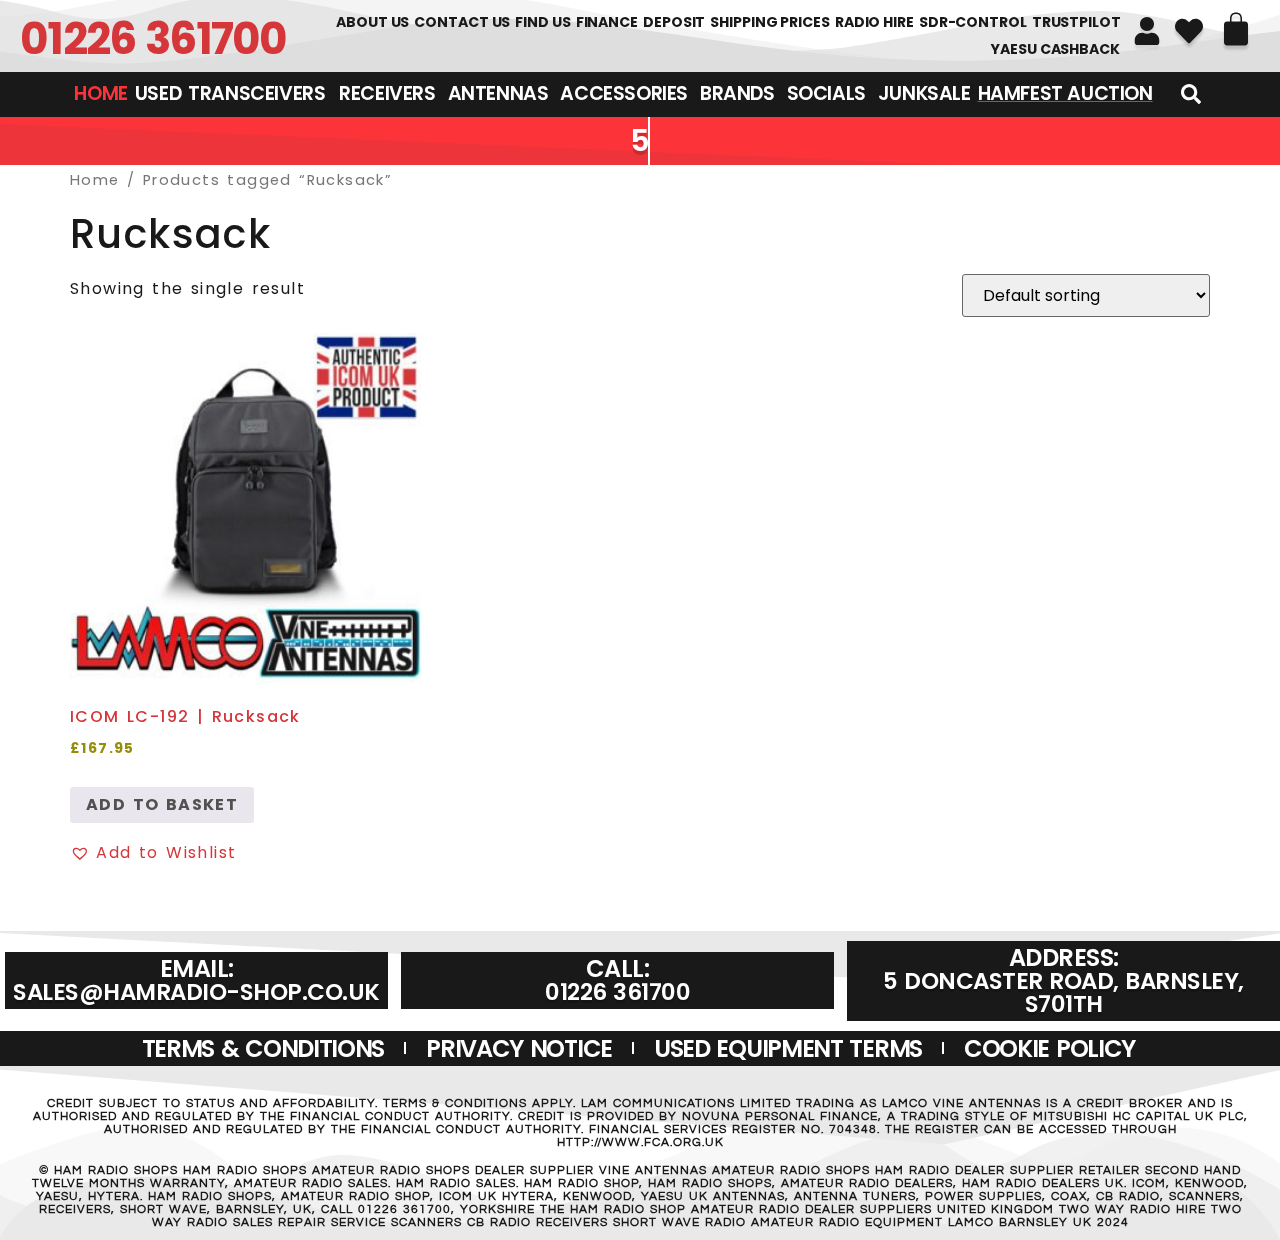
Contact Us (462, 22)
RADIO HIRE (874, 22)
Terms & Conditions (263, 1048)
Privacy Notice (519, 1048)
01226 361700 (153, 38)
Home (95, 180)
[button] (153, 853)
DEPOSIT (674, 22)
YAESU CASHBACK (1055, 49)
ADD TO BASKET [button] (162, 804)
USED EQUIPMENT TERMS (788, 1048)
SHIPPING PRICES (770, 22)
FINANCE (607, 22)
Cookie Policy (1049, 1048)
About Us (372, 22)
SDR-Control (973, 22)
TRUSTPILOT (1076, 22)
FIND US (542, 22)
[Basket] (1236, 29)
